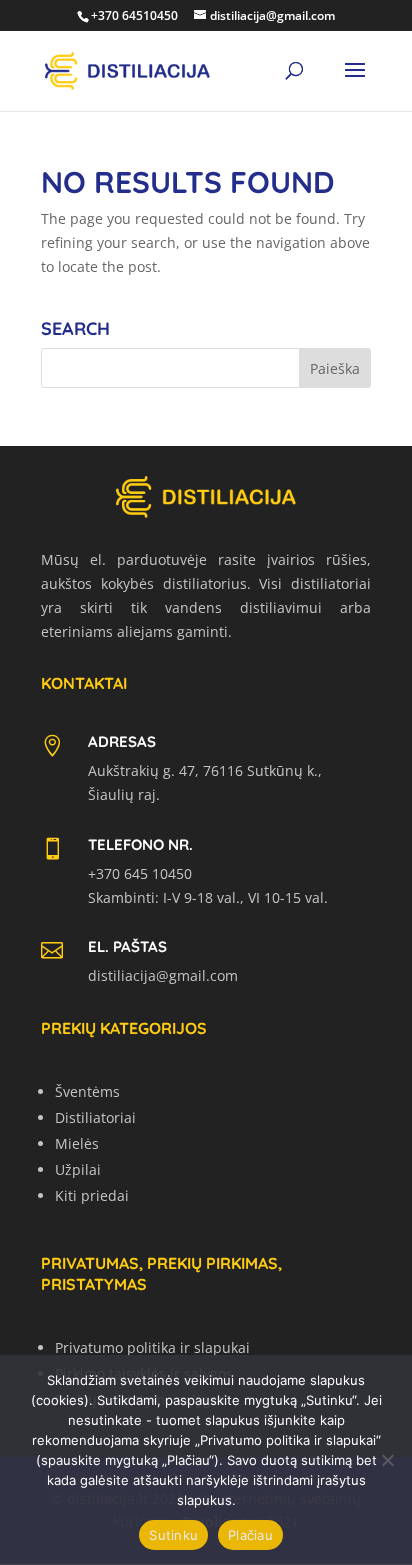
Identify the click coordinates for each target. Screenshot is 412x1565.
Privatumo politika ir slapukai (152, 1347)
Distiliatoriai (95, 1117)
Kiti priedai (92, 1195)
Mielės (77, 1143)
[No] (387, 1460)
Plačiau (250, 1535)
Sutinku (173, 1535)
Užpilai (78, 1169)
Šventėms (87, 1091)
